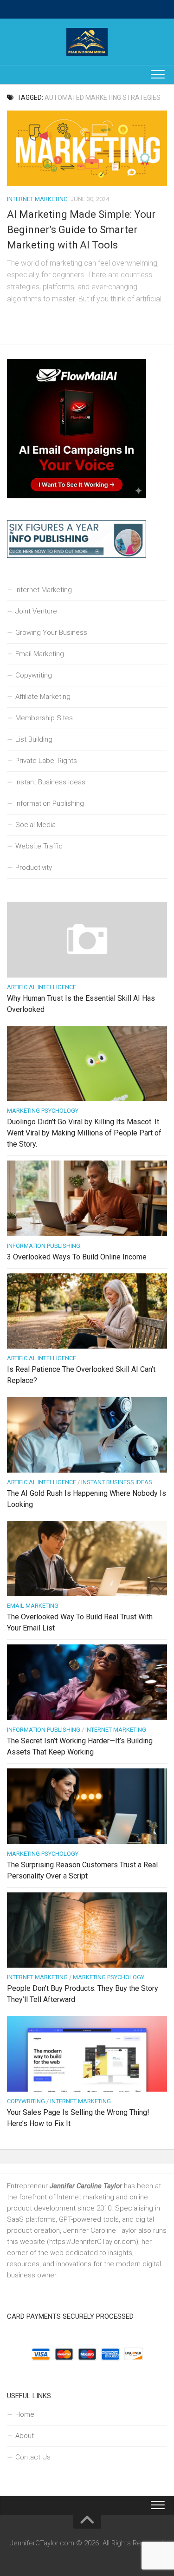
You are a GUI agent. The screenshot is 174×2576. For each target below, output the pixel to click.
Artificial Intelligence (42, 987)
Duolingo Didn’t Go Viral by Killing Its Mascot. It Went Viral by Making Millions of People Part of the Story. (84, 1133)
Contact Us (33, 2457)
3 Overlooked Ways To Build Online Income (77, 1257)
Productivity (34, 867)
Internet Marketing (37, 199)
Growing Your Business (51, 633)
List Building (34, 739)
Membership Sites (44, 718)
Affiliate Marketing (43, 697)
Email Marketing (40, 654)
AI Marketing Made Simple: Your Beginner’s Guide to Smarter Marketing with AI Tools (81, 230)
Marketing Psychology (43, 1111)
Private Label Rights (46, 761)
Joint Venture (36, 611)
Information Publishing (50, 803)
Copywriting (34, 675)
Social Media (35, 825)
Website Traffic (39, 846)
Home (25, 2414)
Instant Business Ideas (50, 782)
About (25, 2436)
